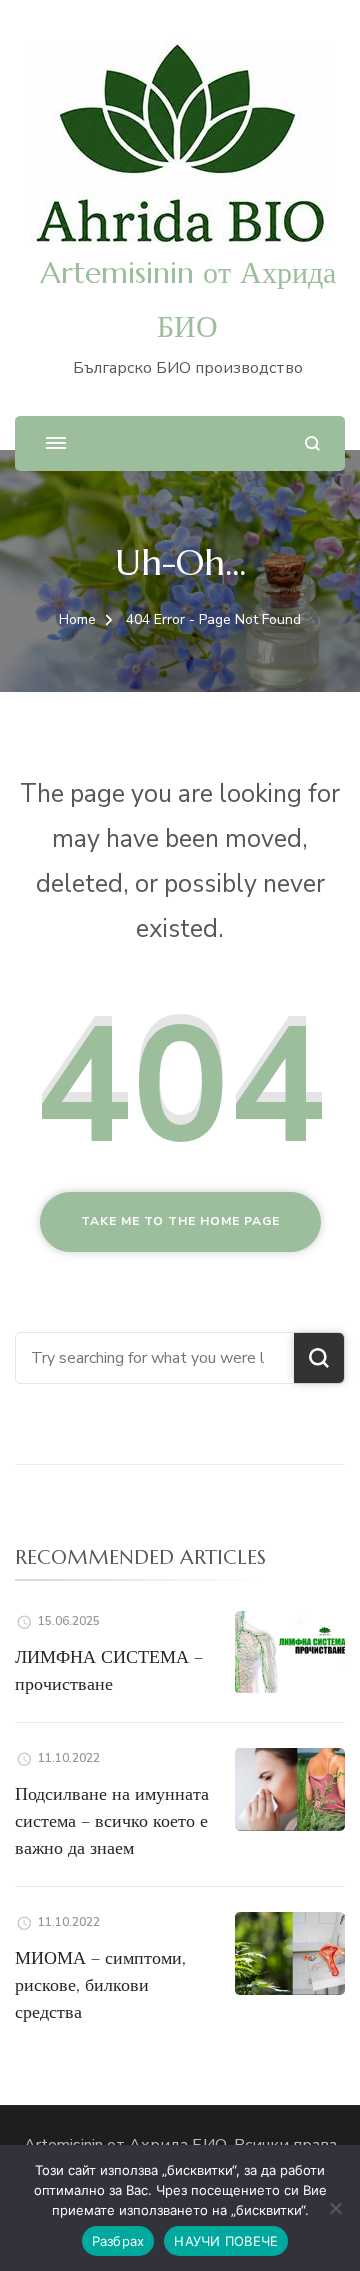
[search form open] (312, 443)
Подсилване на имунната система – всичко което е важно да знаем (112, 1820)
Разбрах (118, 2241)
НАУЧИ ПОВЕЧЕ (226, 2241)
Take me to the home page (180, 1221)
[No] (335, 2208)
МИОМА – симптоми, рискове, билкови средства (100, 1984)
